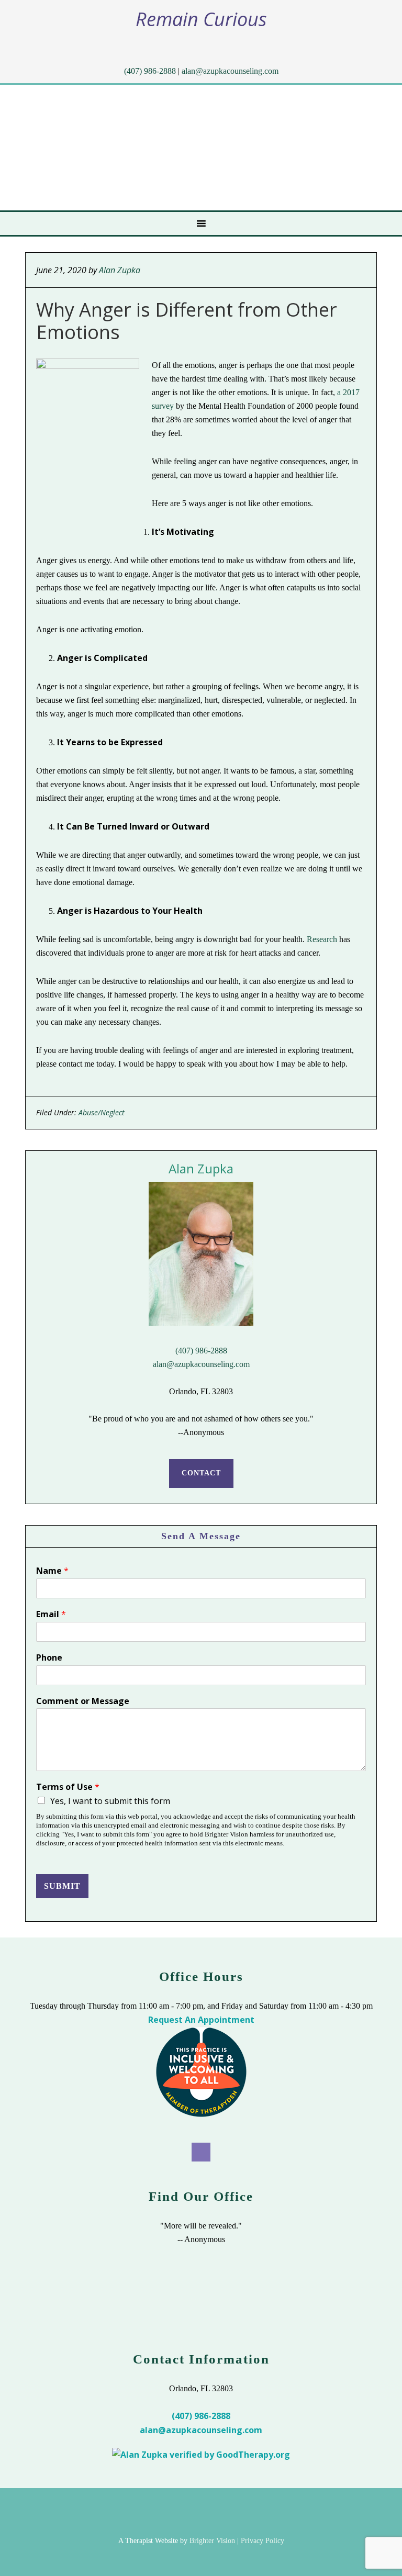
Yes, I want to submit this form (110, 1801)
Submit (62, 1886)
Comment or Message (83, 1701)
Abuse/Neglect (102, 1112)
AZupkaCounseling (161, 148)
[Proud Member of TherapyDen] (201, 2114)
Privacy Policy (263, 2541)
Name (52, 1571)
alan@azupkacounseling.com (230, 71)
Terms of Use (68, 1787)
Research (322, 939)
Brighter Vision (212, 2541)
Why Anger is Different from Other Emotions (187, 321)
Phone (49, 1658)
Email (51, 1614)
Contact (201, 1473)
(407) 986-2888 (150, 71)
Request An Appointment (201, 2020)
